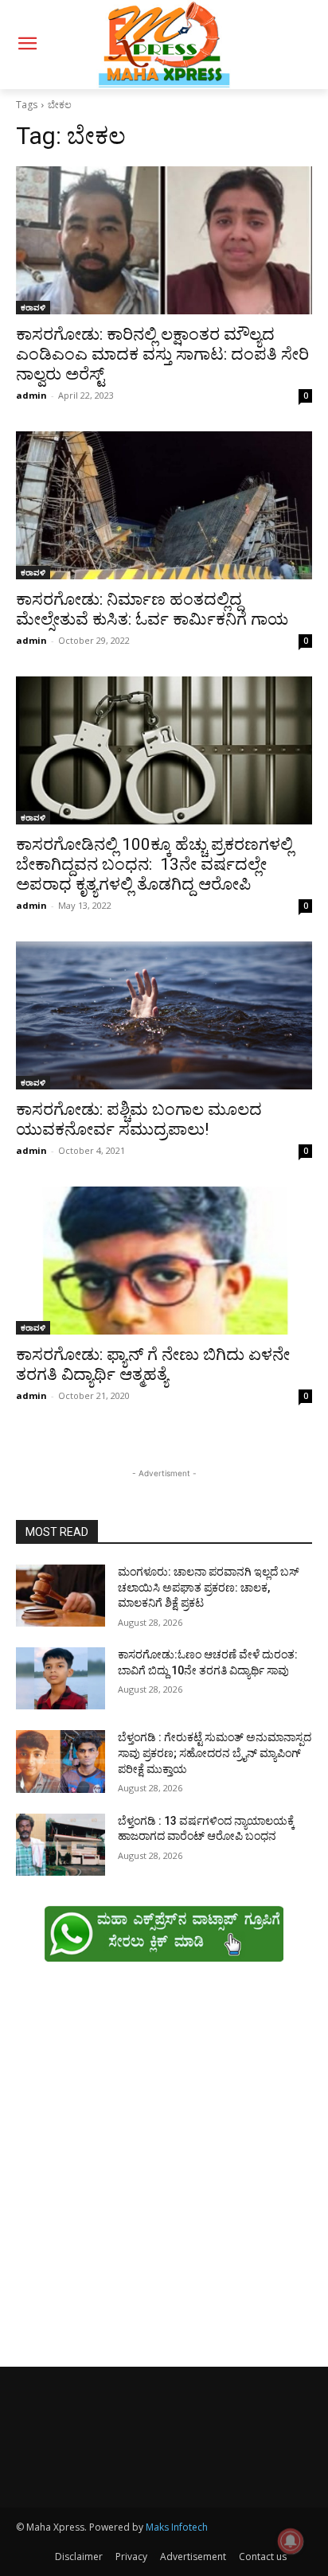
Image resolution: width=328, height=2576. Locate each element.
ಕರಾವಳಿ (33, 307)
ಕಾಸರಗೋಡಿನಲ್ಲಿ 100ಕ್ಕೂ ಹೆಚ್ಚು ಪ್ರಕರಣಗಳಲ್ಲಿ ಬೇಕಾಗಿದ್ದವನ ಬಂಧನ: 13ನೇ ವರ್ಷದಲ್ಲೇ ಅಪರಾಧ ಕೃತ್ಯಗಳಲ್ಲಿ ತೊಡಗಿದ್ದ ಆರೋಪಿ (154, 864)
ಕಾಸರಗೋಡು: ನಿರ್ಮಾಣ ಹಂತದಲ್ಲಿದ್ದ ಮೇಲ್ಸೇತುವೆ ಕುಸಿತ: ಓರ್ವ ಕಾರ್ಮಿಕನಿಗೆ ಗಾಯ (152, 609)
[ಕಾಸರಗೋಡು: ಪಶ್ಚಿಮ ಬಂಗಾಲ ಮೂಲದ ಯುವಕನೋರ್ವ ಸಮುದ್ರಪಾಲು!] (164, 1015)
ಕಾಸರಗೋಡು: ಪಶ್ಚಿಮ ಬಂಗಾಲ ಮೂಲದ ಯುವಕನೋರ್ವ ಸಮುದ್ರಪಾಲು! (139, 1119)
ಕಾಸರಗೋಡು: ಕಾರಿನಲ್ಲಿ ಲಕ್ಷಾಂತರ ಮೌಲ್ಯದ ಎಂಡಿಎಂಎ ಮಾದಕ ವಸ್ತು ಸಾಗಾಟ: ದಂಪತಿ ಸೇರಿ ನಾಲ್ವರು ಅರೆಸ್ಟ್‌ (162, 354)
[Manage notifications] (291, 2541)
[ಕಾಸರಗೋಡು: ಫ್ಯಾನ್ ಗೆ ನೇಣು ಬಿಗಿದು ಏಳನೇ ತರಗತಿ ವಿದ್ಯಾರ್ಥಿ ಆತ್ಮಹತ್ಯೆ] (164, 1261)
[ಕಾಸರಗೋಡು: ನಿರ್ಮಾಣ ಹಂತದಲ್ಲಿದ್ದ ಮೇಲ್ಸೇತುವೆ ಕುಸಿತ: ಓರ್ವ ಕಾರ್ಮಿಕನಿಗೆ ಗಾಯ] (164, 505)
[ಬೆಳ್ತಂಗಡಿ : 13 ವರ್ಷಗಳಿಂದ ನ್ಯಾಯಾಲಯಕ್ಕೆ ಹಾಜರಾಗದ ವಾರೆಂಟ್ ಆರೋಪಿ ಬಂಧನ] (61, 1845)
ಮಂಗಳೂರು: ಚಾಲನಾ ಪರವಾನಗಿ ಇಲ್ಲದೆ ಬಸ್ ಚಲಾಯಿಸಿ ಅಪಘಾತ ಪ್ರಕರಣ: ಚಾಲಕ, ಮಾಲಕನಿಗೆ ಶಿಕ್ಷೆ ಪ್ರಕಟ (209, 1587)
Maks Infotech (177, 2527)
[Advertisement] (164, 2173)
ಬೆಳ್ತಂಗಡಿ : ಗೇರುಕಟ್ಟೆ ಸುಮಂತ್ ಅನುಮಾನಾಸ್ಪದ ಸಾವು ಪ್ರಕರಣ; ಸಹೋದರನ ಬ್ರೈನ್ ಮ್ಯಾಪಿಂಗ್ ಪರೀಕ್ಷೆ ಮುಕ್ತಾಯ (215, 1753)
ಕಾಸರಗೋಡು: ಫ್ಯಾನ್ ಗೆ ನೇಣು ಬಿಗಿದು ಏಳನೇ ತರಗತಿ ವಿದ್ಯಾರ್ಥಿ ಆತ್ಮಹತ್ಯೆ (153, 1364)
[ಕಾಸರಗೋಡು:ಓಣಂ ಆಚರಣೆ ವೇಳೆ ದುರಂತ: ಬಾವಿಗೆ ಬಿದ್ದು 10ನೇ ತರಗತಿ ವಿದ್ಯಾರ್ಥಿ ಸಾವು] (61, 1678)
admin (31, 395)
